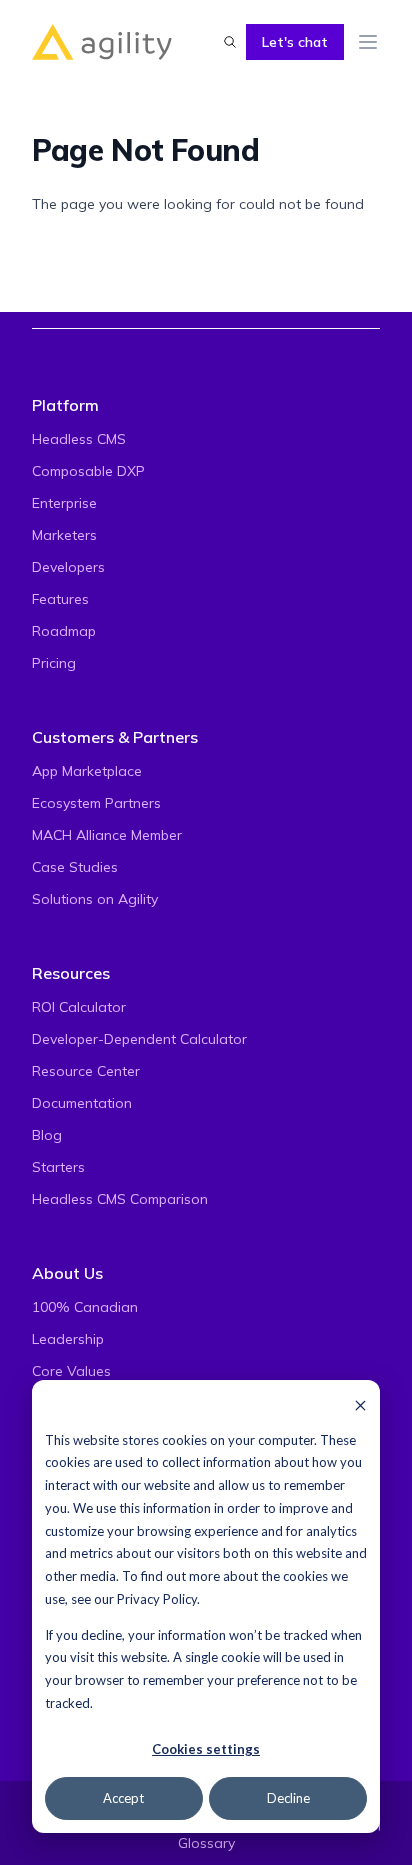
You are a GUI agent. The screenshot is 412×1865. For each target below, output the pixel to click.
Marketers (64, 535)
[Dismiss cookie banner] (360, 1404)
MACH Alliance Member (107, 835)
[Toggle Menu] (368, 42)
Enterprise (64, 503)
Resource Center (86, 1071)
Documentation (82, 1103)
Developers (68, 567)
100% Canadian (85, 1307)
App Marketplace (87, 771)
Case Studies (75, 867)
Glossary (206, 1843)
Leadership (68, 1339)
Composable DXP (88, 471)
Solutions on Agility (95, 899)
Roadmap (64, 631)
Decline (288, 1798)
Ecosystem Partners (96, 803)
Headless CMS (79, 439)
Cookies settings (206, 1749)
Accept (123, 1798)
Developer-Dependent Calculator (139, 1039)
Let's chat (295, 42)
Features (60, 599)
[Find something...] (230, 42)
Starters (58, 1167)
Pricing (54, 663)
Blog (47, 1135)
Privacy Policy (157, 1599)
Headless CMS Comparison (120, 1199)
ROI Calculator (79, 1007)
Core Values (71, 1371)
